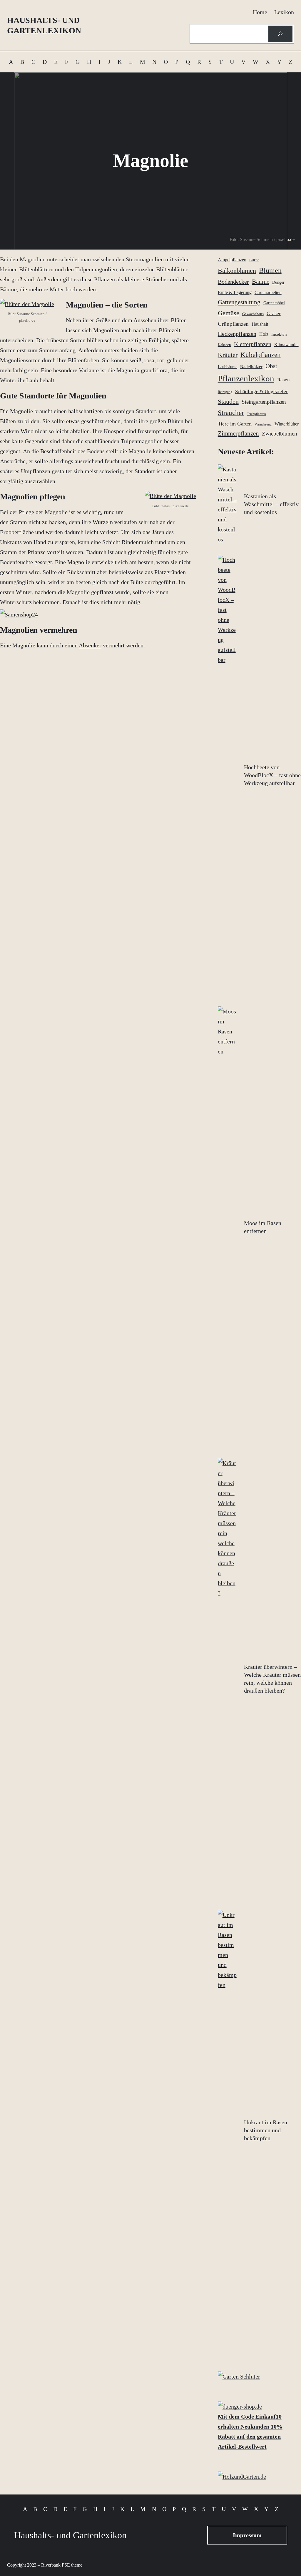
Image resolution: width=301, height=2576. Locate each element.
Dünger (278, 282)
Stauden (228, 402)
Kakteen (224, 345)
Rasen (284, 380)
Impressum (247, 2535)
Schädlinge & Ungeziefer (261, 392)
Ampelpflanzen (232, 260)
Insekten (279, 334)
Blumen (270, 270)
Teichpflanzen (256, 414)
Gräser (274, 313)
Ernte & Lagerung (235, 292)
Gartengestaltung (239, 302)
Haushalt (260, 324)
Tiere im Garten (235, 424)
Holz (264, 334)
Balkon (254, 260)
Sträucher (231, 413)
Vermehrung (263, 424)
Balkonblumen (237, 271)
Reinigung (225, 392)
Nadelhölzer (251, 367)
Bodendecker (233, 282)
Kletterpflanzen (253, 344)
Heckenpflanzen (237, 334)
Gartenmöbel (274, 303)
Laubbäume (228, 367)
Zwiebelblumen (280, 434)
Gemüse (229, 313)
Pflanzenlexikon (246, 378)
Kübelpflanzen (261, 355)
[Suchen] (280, 34)
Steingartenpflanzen (264, 402)
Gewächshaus (253, 314)
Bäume (261, 282)
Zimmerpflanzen (238, 433)
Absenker (90, 645)
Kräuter (228, 355)
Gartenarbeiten (268, 292)
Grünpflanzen (233, 324)
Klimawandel (286, 345)
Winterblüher (287, 424)
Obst (271, 366)
